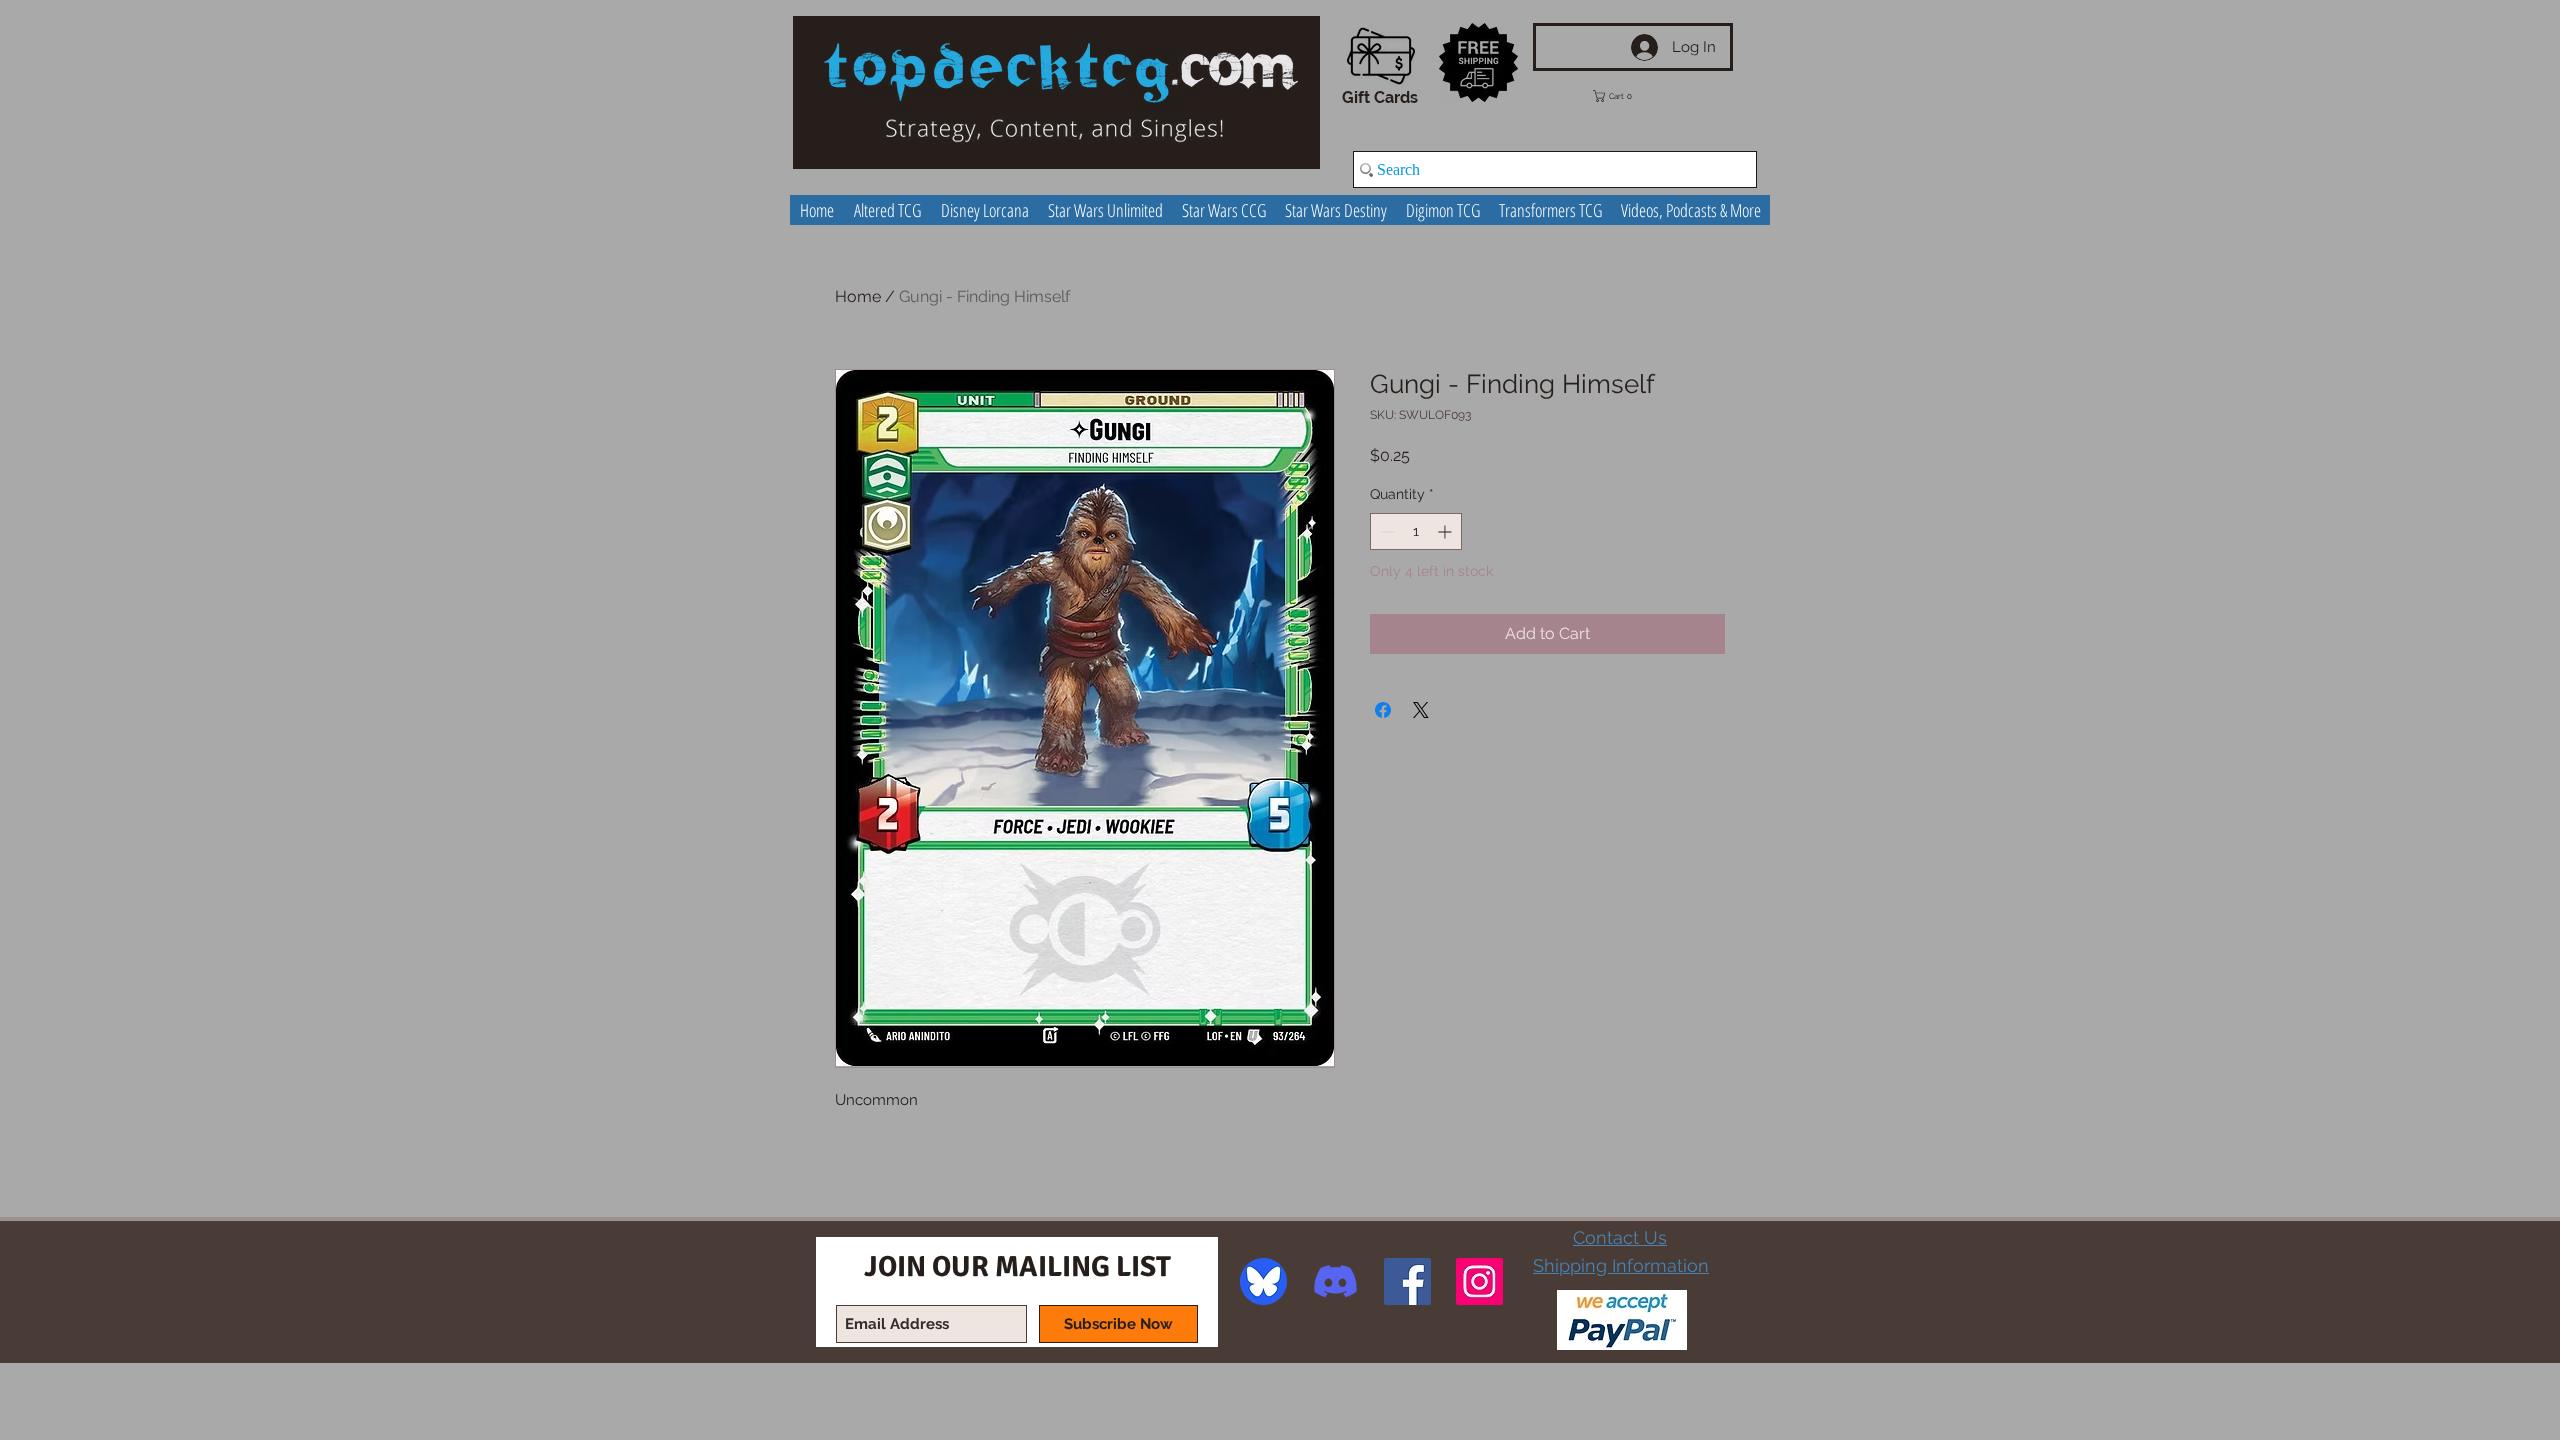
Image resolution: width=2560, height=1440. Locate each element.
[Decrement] (1385, 531)
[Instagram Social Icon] (1479, 1281)
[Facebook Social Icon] (1407, 1281)
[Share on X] (1421, 710)
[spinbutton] (1416, 531)
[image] (1263, 1281)
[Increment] (1446, 531)
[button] (1627, 96)
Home (858, 296)
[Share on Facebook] (1383, 710)
